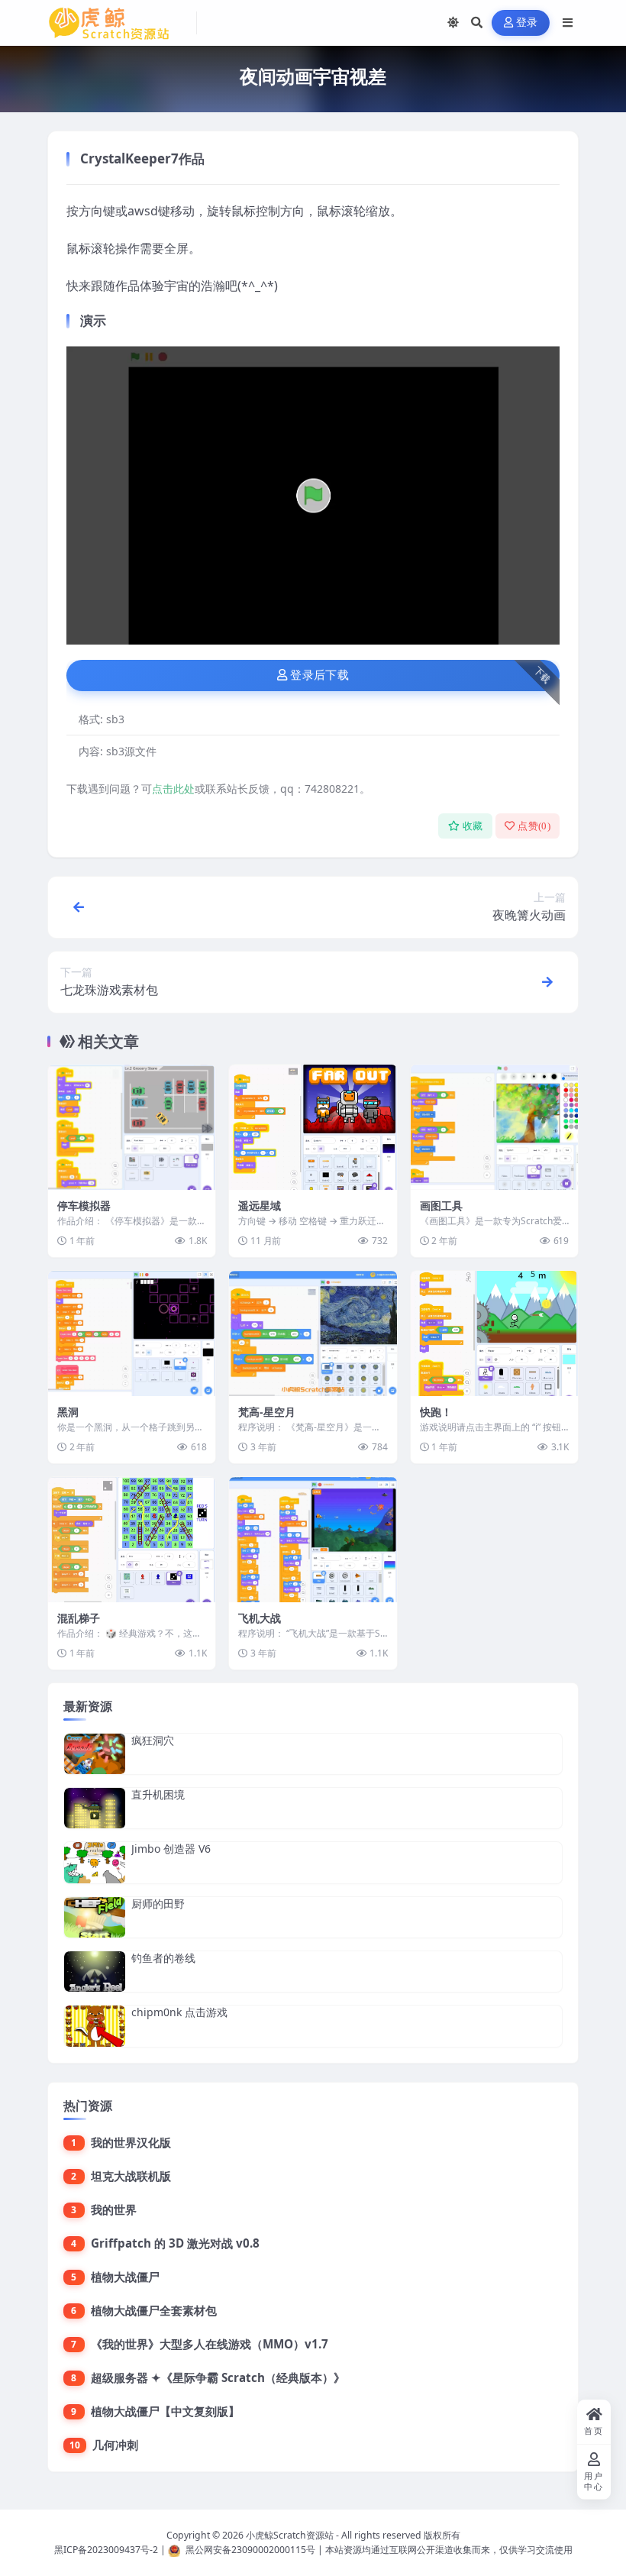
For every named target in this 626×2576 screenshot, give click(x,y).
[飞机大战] (313, 1540)
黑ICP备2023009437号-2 (106, 2550)
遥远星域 (260, 1206)
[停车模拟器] (132, 1127)
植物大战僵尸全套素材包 (154, 2310)
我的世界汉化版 (131, 2142)
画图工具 (441, 1206)
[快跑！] (494, 1333)
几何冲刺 (115, 2445)
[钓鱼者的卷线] (95, 1972)
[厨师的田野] (95, 1917)
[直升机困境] (95, 1808)
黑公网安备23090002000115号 (250, 2550)
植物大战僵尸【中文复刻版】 (165, 2411)
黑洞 (68, 1412)
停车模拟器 (84, 1206)
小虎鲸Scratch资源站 (290, 2535)
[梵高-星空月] (313, 1333)
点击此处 (173, 789)
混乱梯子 (79, 1618)
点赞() (534, 826)
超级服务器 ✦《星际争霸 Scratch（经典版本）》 (218, 2377)
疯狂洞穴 (153, 1740)
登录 (527, 23)
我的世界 (114, 2209)
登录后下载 (319, 675)
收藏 (473, 826)
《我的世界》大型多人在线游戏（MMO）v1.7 (210, 2344)
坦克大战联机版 (131, 2176)
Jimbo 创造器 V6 (171, 1849)
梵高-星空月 (267, 1412)
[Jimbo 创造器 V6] (95, 1862)
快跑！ (436, 1412)
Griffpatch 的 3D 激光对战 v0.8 (175, 2243)
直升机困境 (158, 1794)
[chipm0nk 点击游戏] (95, 2026)
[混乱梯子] (132, 1540)
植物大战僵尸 (125, 2277)
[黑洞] (132, 1333)
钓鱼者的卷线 (163, 1958)
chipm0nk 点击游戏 (179, 2012)
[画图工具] (494, 1127)
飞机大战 (260, 1618)
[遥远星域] (313, 1127)
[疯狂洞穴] (95, 1754)
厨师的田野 (158, 1904)
